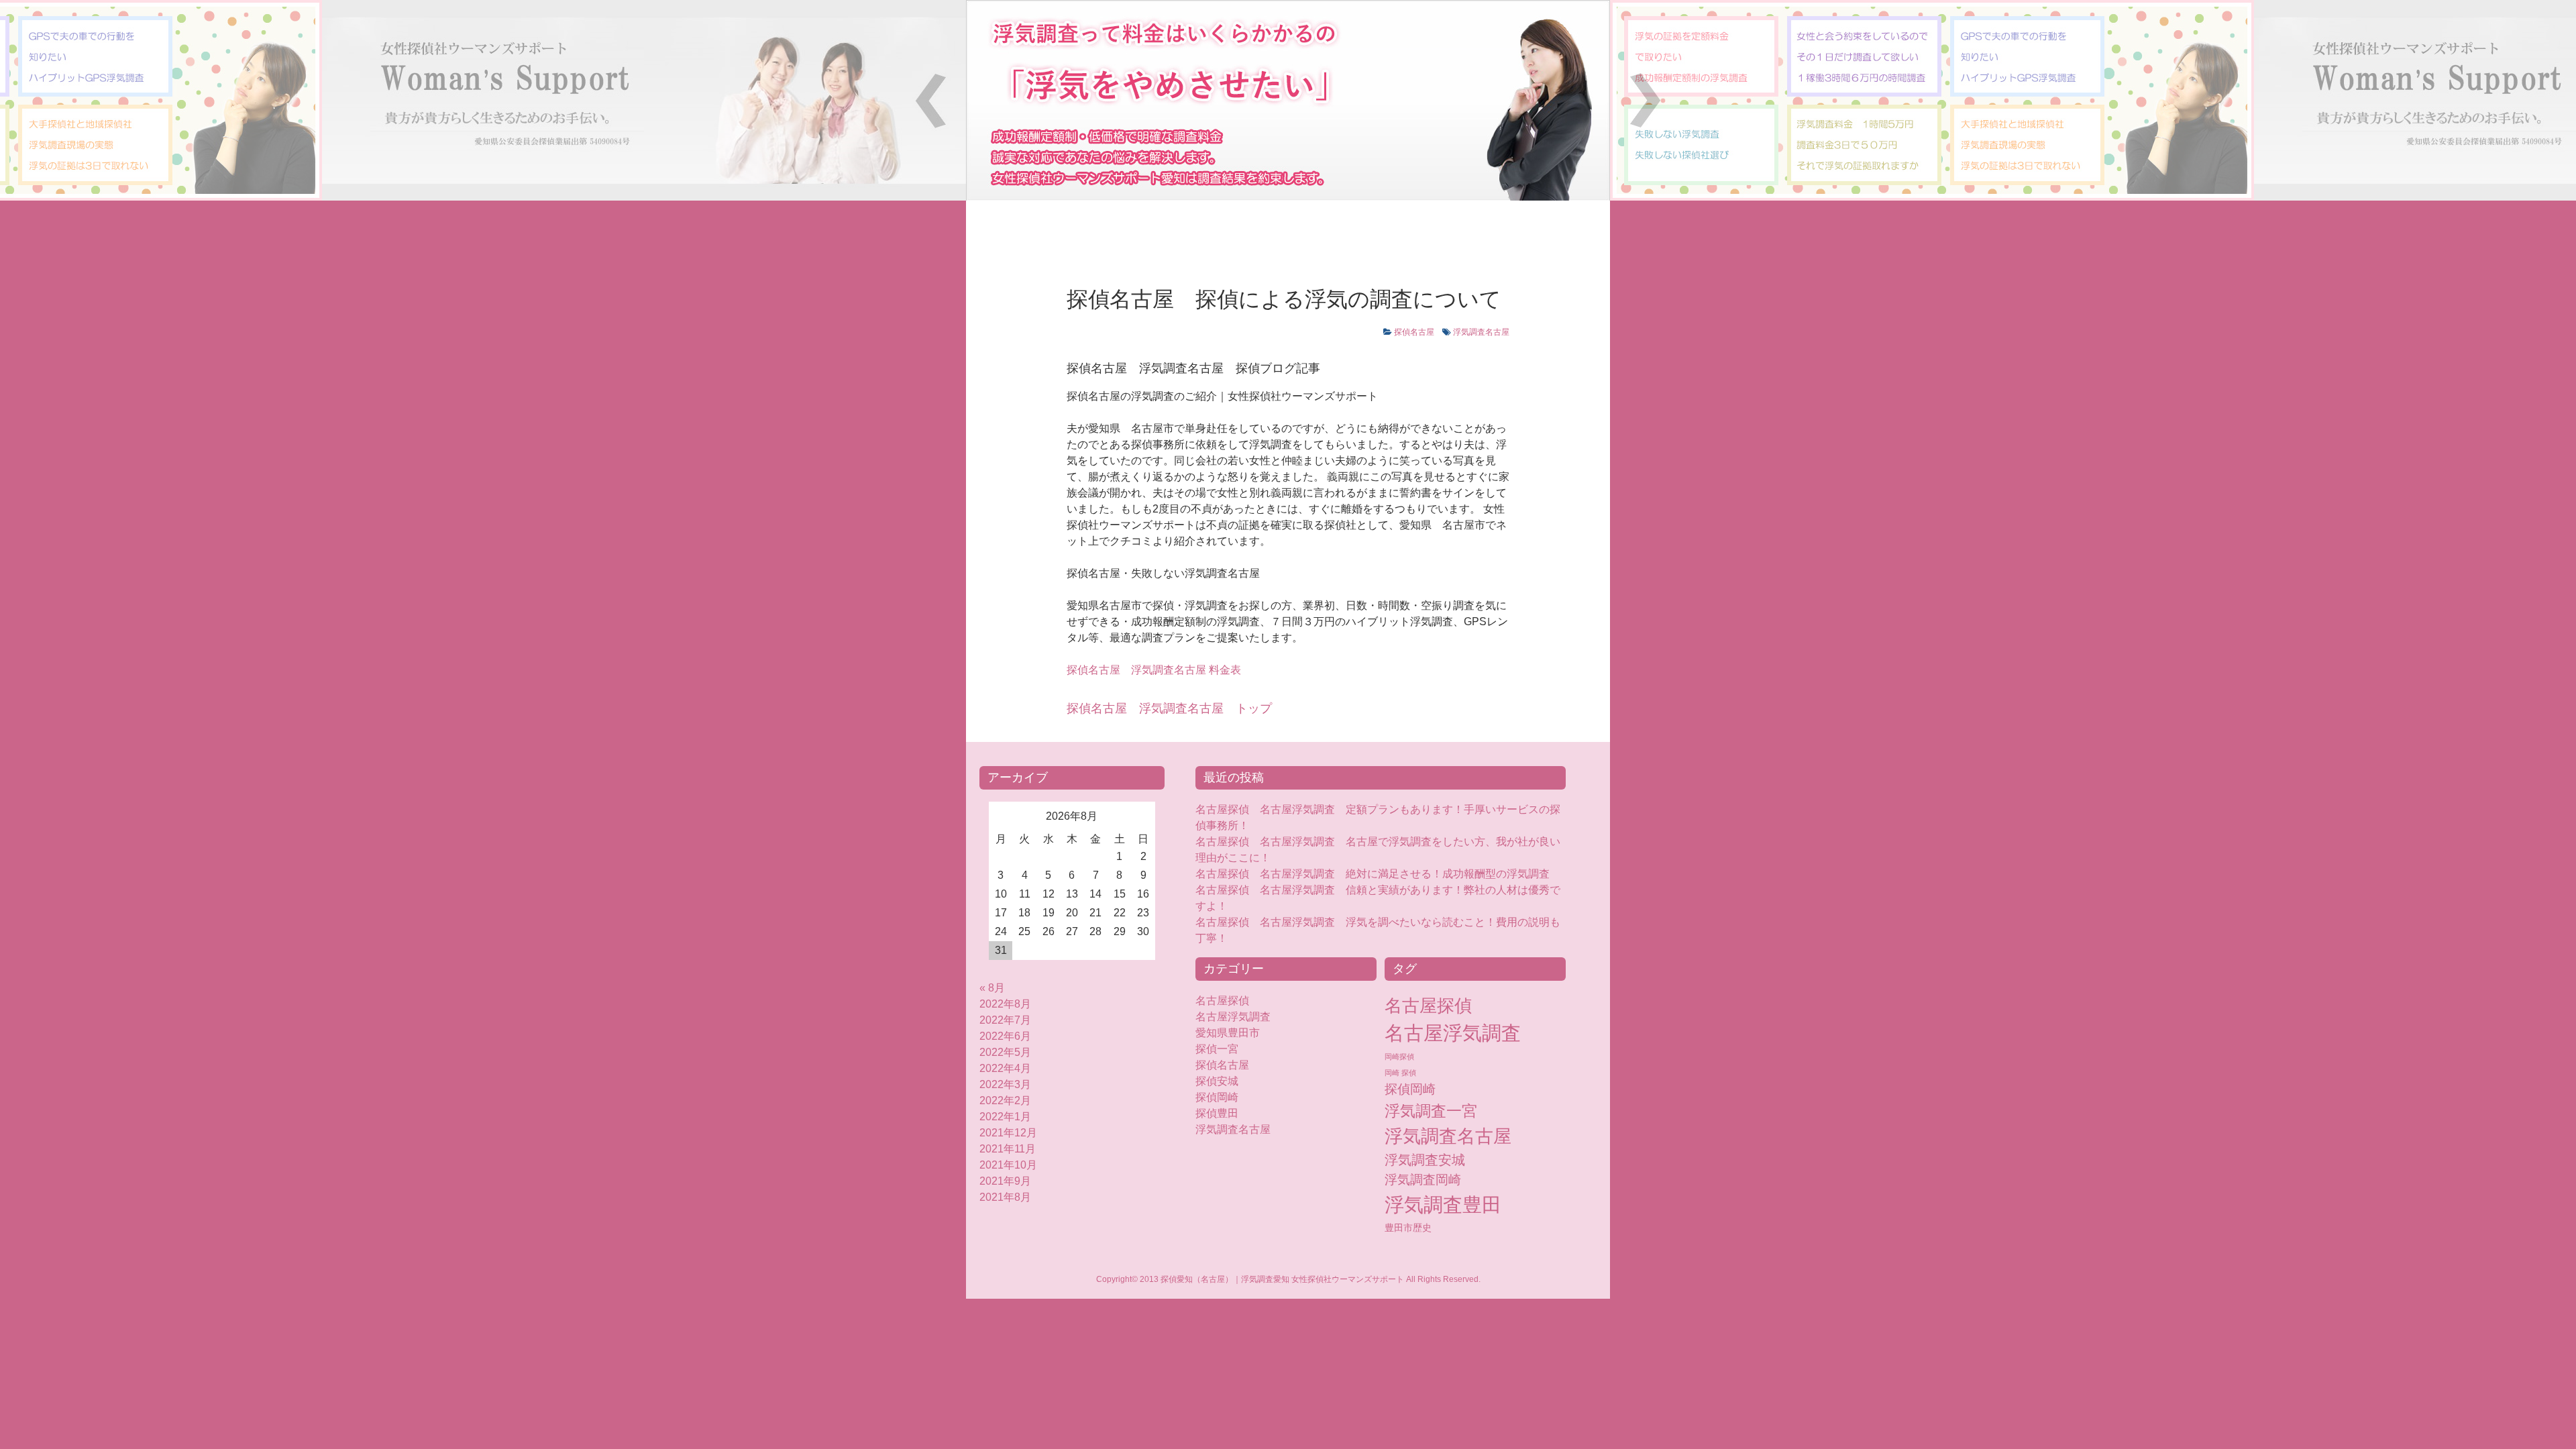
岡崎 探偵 (1400, 1073)
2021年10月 (1008, 1165)
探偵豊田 (1228, 1113)
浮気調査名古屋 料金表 (1154, 670)
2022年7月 (1005, 1020)
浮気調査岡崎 (1423, 1180)
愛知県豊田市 (1228, 1033)
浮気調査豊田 (1443, 1204)
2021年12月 (1008, 1133)
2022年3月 (1005, 1084)
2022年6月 (1005, 1036)
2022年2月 (1005, 1101)
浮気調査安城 (1425, 1160)
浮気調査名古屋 (1481, 332)
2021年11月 (1008, 1149)
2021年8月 (1005, 1197)
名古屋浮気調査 (1233, 1017)
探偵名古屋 (1414, 332)
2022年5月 (1005, 1052)
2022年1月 (1005, 1117)
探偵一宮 (1217, 1049)
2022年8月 (1005, 1004)
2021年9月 (1005, 1181)
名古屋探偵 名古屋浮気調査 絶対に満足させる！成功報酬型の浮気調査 (1373, 874)
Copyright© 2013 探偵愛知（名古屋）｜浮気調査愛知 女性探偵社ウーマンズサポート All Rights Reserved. (1288, 1279)
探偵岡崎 (1222, 1097)
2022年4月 (1005, 1068)
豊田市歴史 (1408, 1228)
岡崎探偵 (1399, 1057)
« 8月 (992, 988)
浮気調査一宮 (1431, 1111)
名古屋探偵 (1222, 1001)
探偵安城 (1217, 1081)
